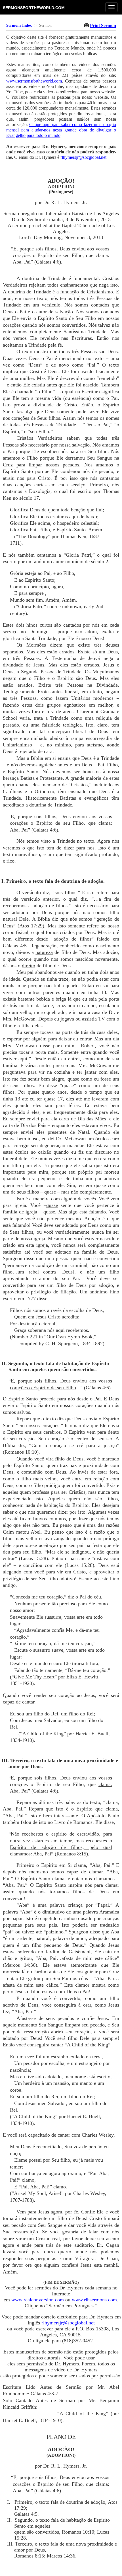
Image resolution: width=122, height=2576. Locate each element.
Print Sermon (103, 25)
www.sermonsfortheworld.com (34, 81)
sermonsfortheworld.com (34, 8)
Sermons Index (19, 25)
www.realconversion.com (38, 2300)
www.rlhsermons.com (94, 2300)
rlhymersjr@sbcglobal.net (83, 157)
